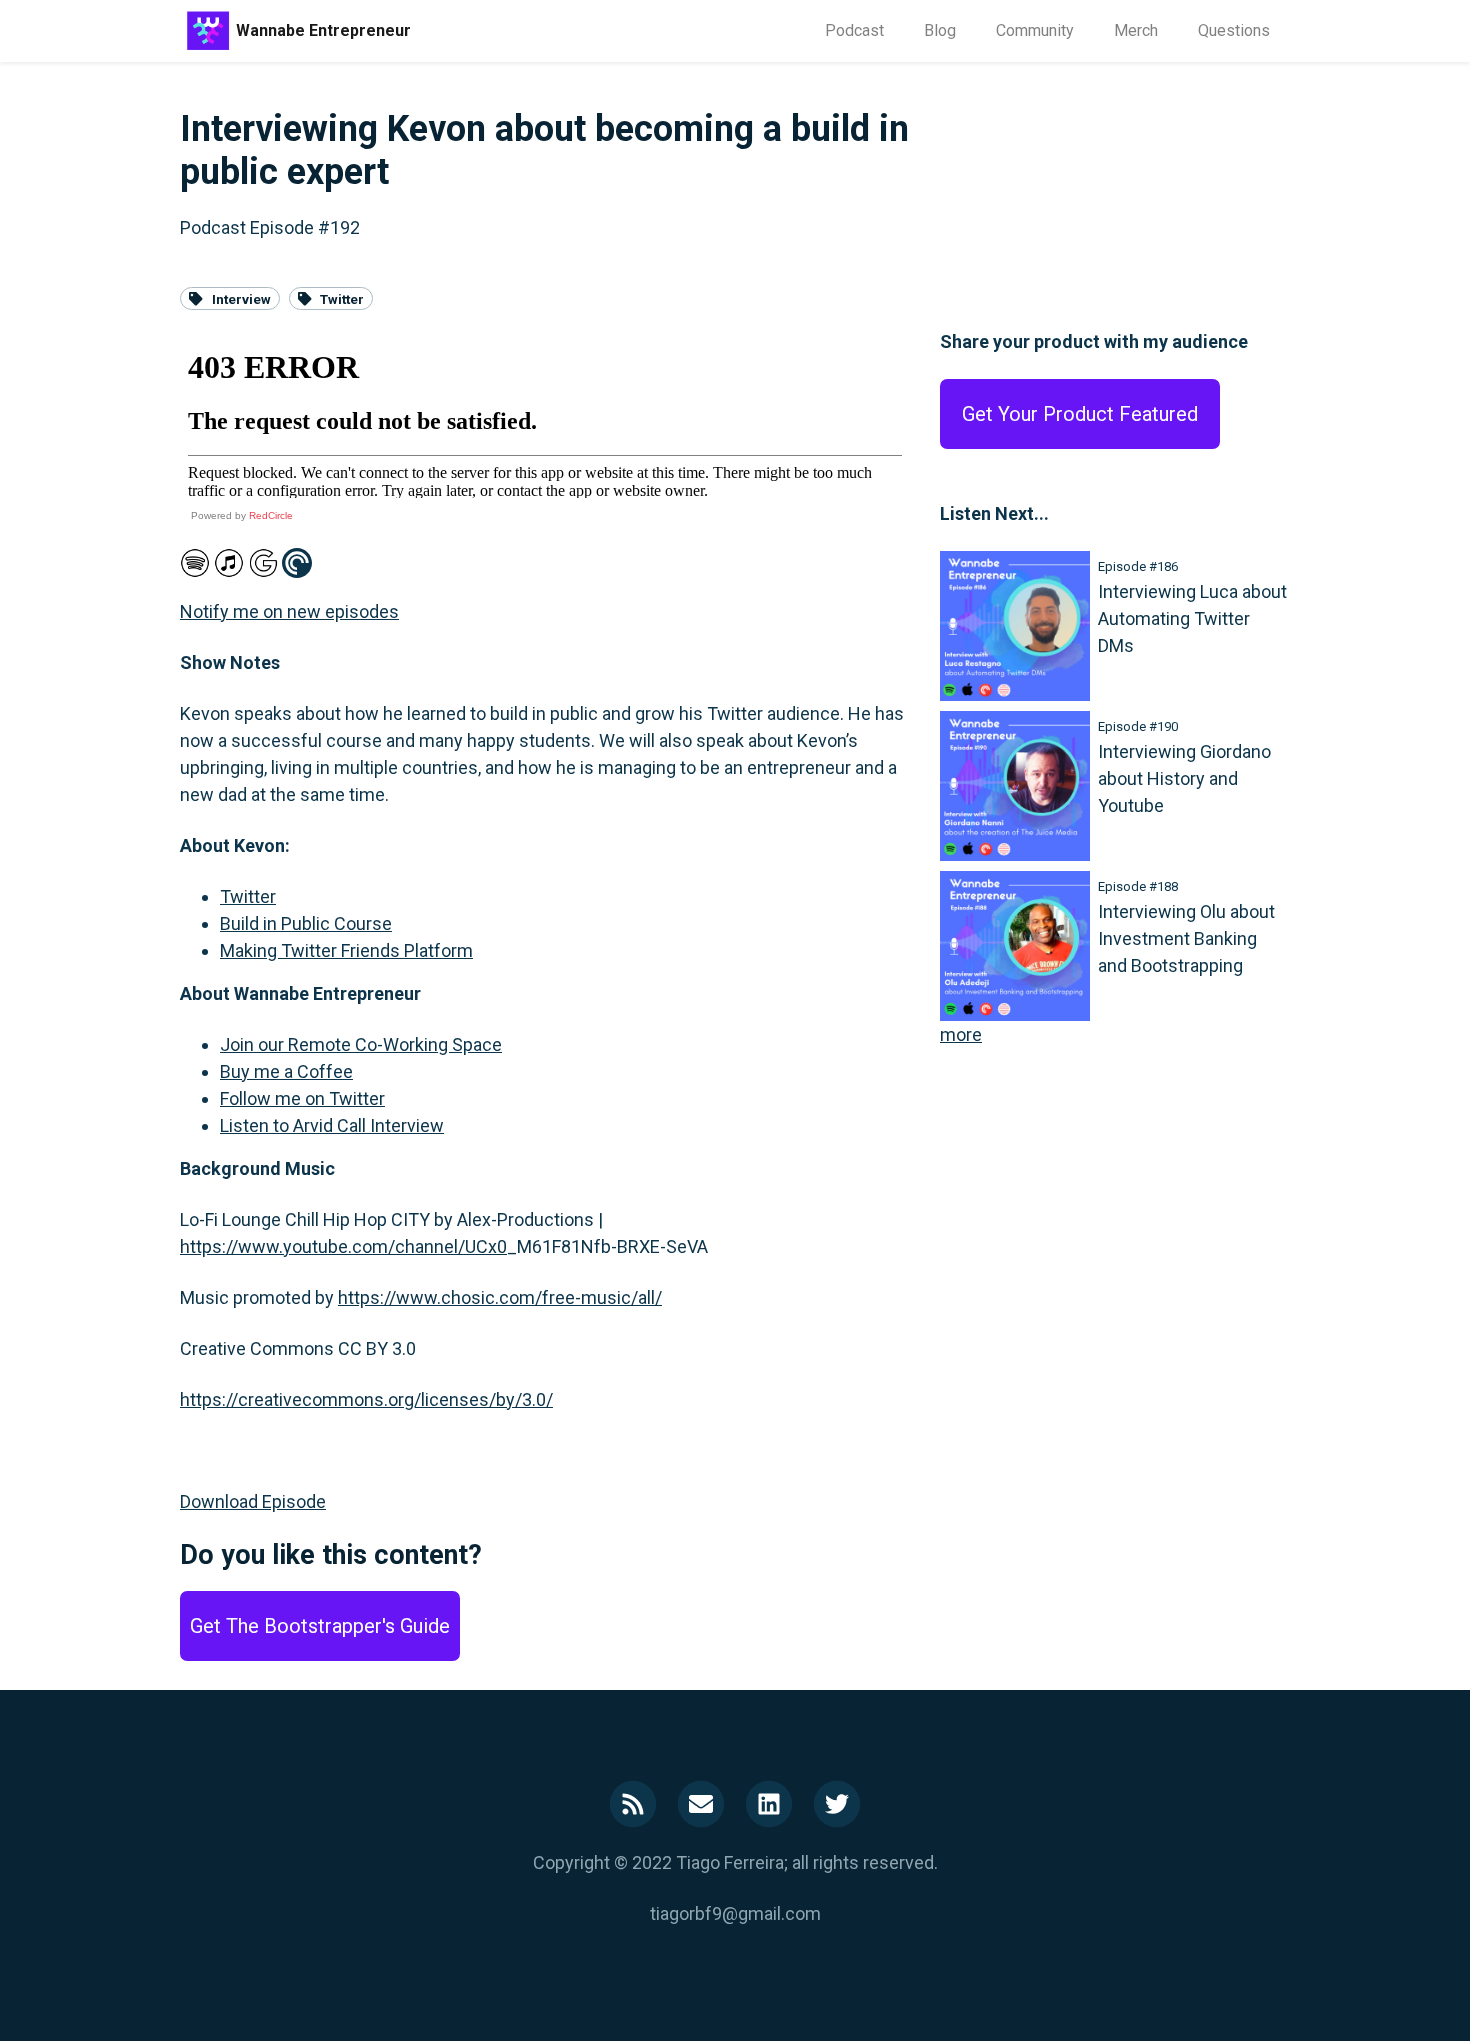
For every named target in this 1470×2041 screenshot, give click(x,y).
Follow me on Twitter (302, 1098)
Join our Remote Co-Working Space (361, 1044)
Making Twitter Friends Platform (346, 950)
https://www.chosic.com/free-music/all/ (500, 1297)
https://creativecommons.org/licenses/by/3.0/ (366, 1399)
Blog (940, 30)
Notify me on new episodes (289, 611)
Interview (241, 298)
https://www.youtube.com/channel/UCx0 (343, 1246)
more (961, 1034)
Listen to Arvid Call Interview (332, 1125)
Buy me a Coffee (286, 1071)
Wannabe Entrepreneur (323, 30)
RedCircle (271, 515)
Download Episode (253, 1501)
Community (1035, 30)
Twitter (342, 298)
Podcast (854, 30)
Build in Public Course (306, 923)
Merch (1136, 30)
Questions (1234, 30)
